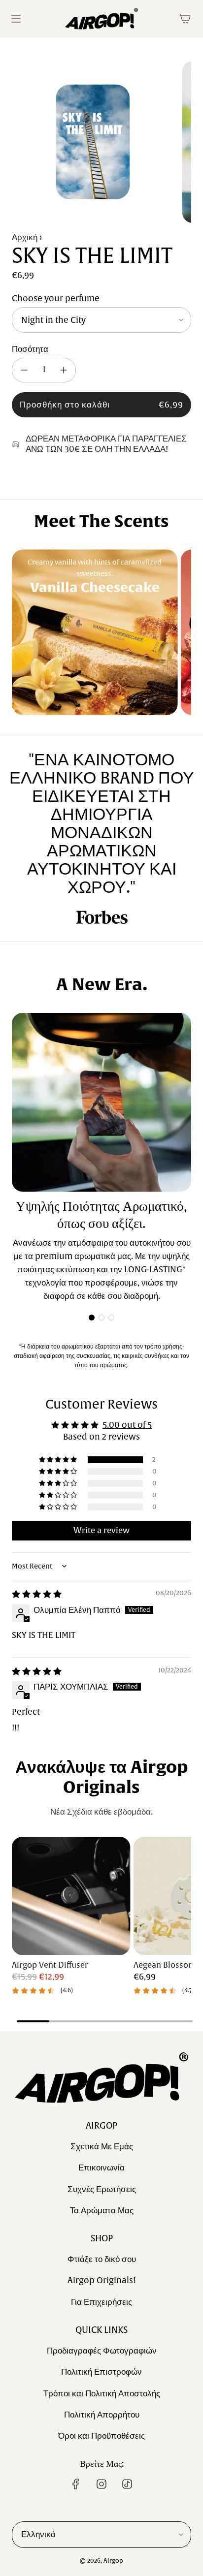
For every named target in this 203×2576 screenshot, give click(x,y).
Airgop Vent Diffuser (50, 1965)
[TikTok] (127, 2484)
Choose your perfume (56, 298)
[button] (92, 1318)
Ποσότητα (30, 349)
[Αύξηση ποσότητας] (64, 370)
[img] (37, 1594)
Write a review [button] (101, 1531)
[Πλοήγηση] (16, 19)
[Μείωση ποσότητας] (24, 370)
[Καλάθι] (185, 19)
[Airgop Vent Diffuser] (71, 1896)
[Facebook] (76, 2484)
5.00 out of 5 (127, 1425)
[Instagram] (101, 2484)
